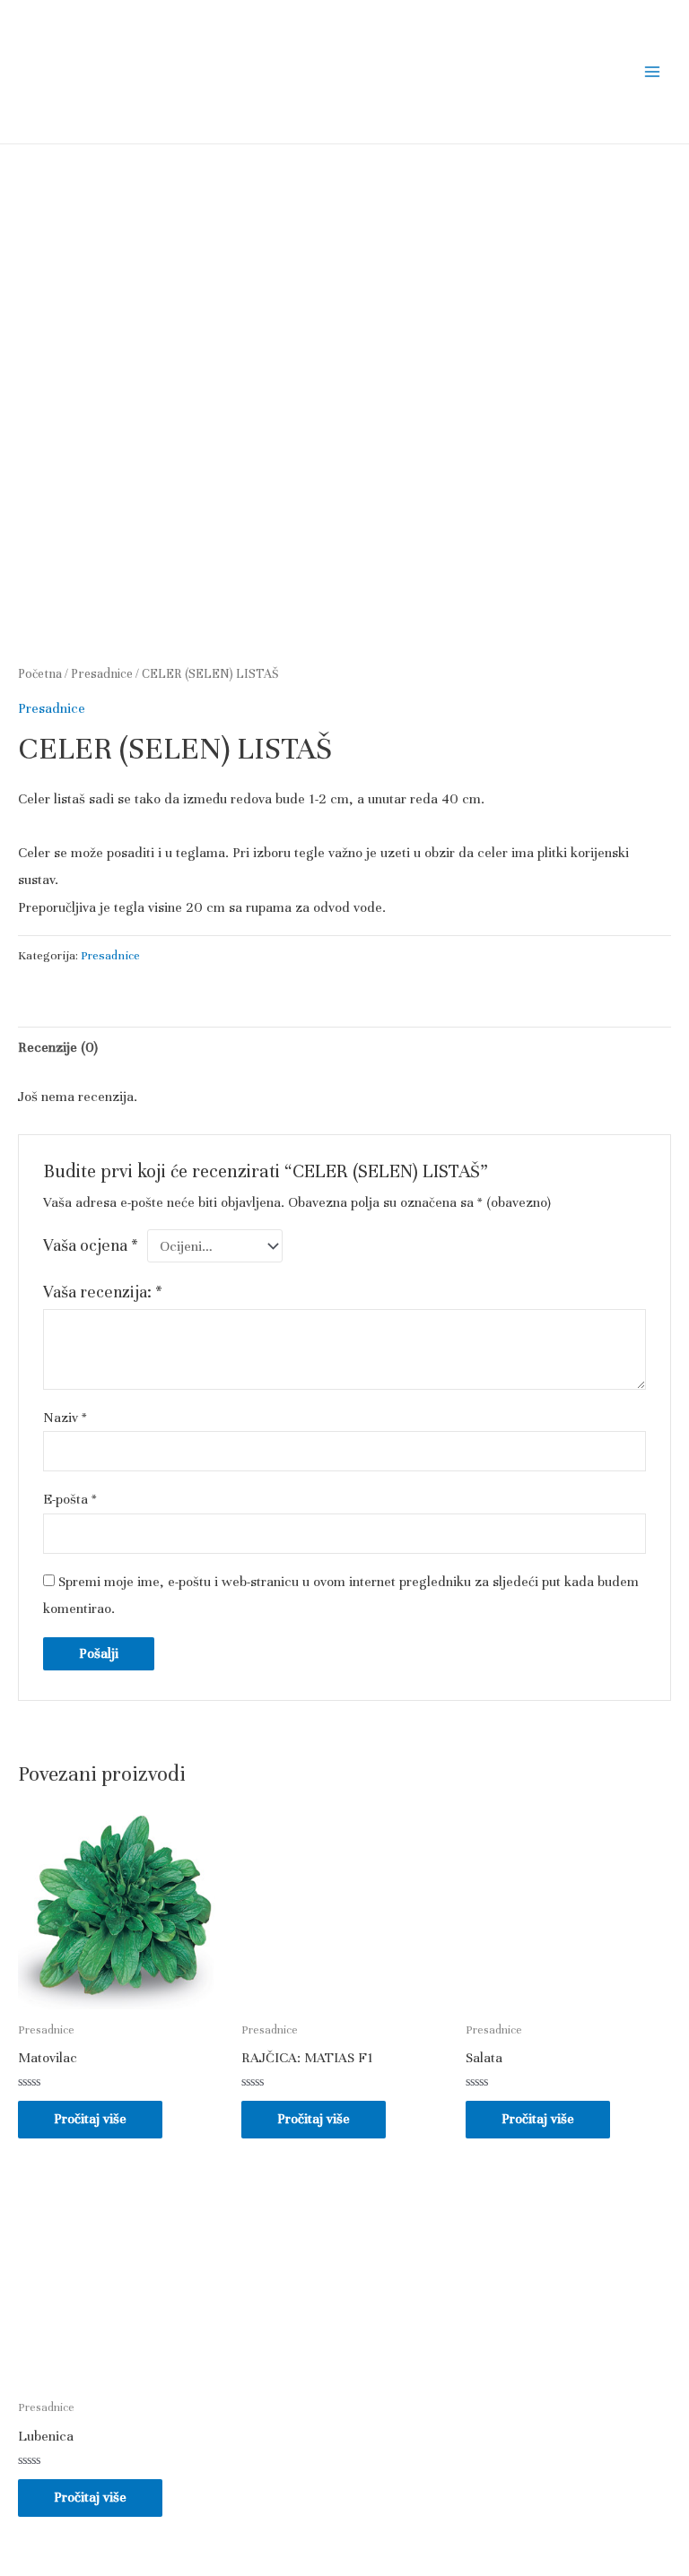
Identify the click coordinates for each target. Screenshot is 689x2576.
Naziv (65, 1418)
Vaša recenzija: (103, 1292)
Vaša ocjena (91, 1245)
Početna (40, 674)
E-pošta (70, 1499)
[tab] (58, 1048)
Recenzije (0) (58, 1047)
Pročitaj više (90, 2119)
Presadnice (102, 674)
